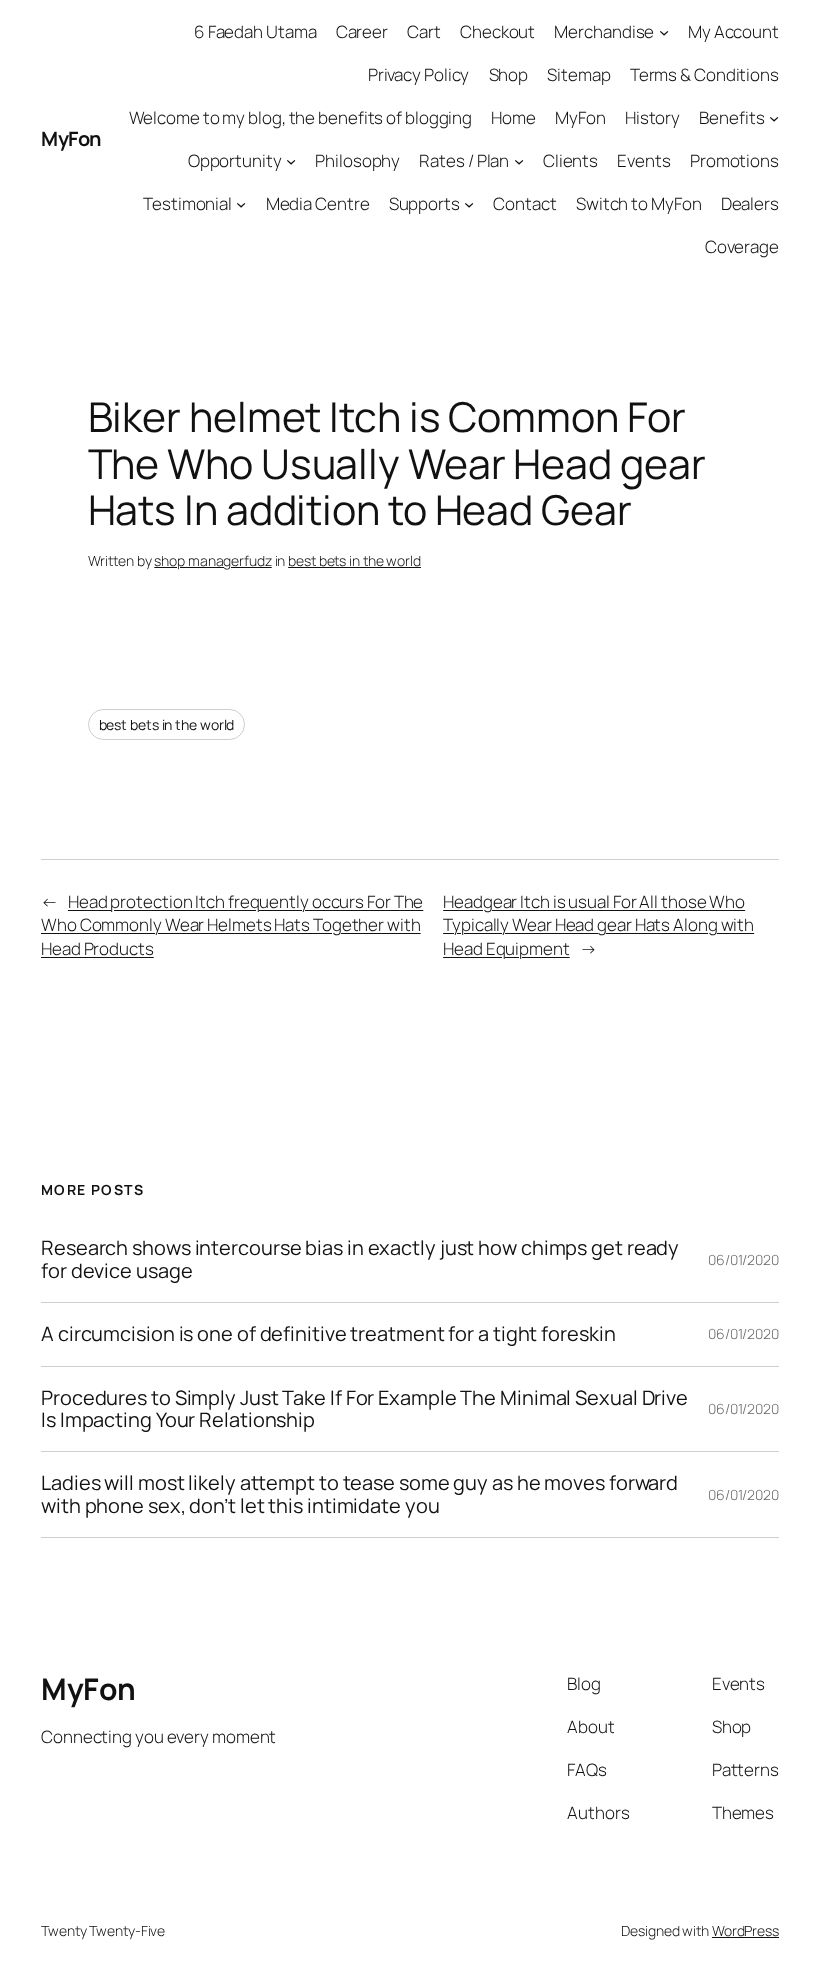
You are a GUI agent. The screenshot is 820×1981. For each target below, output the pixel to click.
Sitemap (578, 74)
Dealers (750, 203)
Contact (524, 203)
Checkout (497, 31)
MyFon (71, 138)
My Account (733, 31)
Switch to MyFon (639, 203)
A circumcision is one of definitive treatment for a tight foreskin (328, 1334)
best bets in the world (354, 560)
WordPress (745, 1930)
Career (362, 31)
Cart (424, 31)
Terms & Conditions (704, 74)
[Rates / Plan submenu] (519, 161)
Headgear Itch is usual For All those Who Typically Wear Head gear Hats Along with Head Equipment (598, 925)
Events (643, 160)
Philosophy (357, 160)
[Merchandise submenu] (664, 32)
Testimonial (187, 203)
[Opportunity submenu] (291, 161)
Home (513, 117)
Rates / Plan (464, 160)
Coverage (742, 246)
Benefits (731, 117)
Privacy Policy (419, 74)
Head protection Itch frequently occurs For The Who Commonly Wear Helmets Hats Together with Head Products (232, 925)
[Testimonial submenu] (241, 204)
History (652, 117)
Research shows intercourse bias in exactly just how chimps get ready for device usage (360, 1259)
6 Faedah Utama (255, 31)
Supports (424, 203)
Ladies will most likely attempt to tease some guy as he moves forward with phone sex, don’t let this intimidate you (359, 1494)
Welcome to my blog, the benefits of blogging (301, 117)
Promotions (734, 160)
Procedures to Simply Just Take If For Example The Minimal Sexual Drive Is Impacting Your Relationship (364, 1409)
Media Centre (318, 203)
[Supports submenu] (469, 204)
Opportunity (235, 160)
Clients (570, 160)
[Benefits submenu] (774, 118)
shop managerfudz (212, 560)
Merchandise (604, 31)
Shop (509, 74)
